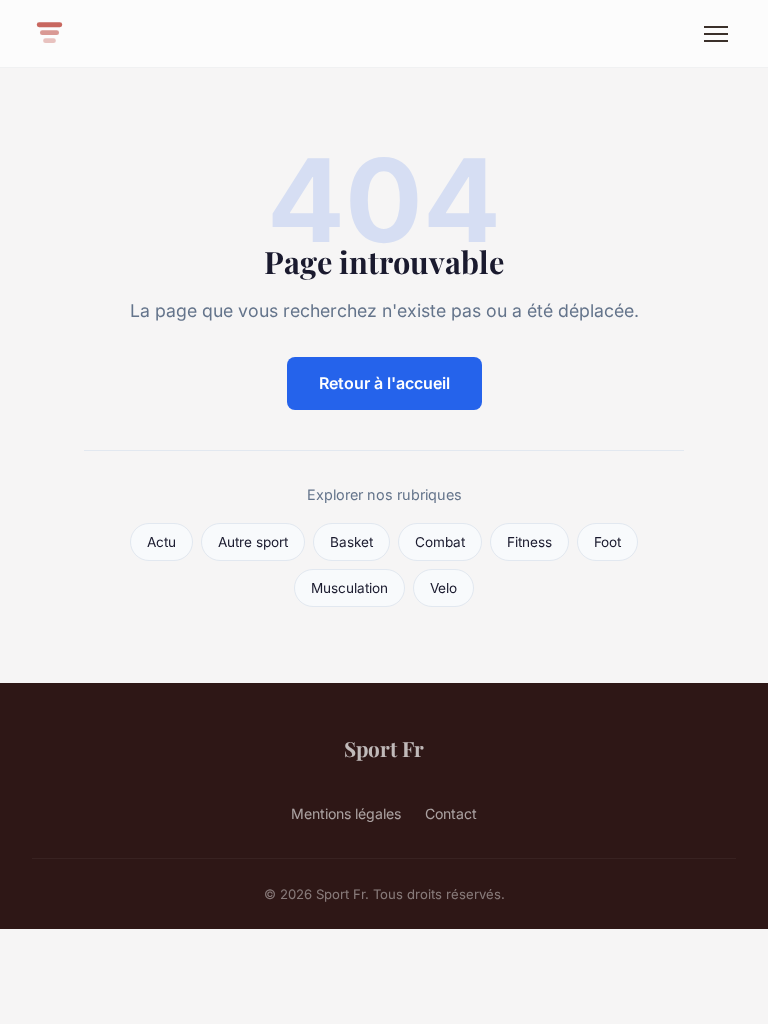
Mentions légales (346, 813)
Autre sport (253, 542)
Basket (351, 542)
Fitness (529, 542)
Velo (443, 588)
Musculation (349, 588)
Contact (451, 813)
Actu (161, 542)
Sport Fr (384, 748)
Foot (607, 542)
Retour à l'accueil (384, 383)
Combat (440, 542)
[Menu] (716, 34)
